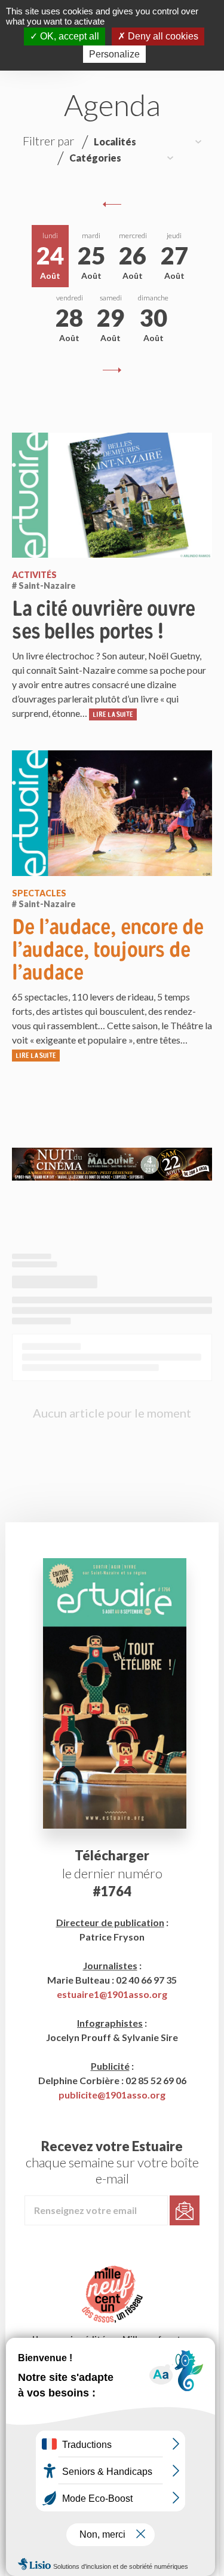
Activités (34, 575)
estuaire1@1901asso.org (112, 1994)
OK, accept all (68, 36)
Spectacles (39, 893)
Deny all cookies (162, 36)
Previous (112, 204)
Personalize (114, 54)
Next (112, 370)
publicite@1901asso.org (112, 2095)
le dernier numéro (112, 1873)
